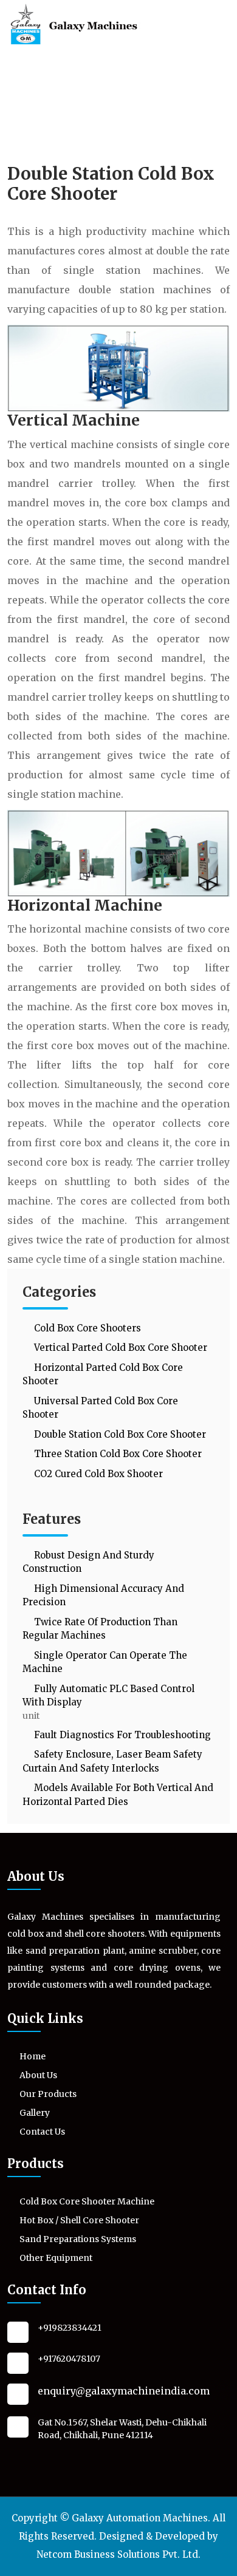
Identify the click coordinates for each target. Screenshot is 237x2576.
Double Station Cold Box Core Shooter (119, 1434)
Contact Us (42, 2132)
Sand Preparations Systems (78, 2239)
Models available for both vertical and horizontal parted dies (118, 1795)
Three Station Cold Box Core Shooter (117, 1454)
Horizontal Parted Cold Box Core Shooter (103, 1375)
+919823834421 (70, 2328)
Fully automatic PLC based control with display (108, 1696)
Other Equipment (56, 2258)
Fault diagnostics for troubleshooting (121, 1735)
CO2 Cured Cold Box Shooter (97, 1474)
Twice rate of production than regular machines (100, 1629)
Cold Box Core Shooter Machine (87, 2201)
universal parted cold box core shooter (100, 1408)
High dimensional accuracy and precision (103, 1596)
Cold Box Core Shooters (86, 1328)
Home (33, 2056)
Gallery (35, 2113)
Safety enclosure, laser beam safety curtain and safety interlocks (112, 1761)
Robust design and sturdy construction (88, 1562)
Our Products (48, 2094)
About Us (38, 2075)
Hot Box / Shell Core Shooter (79, 2220)
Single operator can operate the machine (105, 1662)
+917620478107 (69, 2359)
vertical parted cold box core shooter (119, 1347)
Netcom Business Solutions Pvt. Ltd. (118, 2554)
